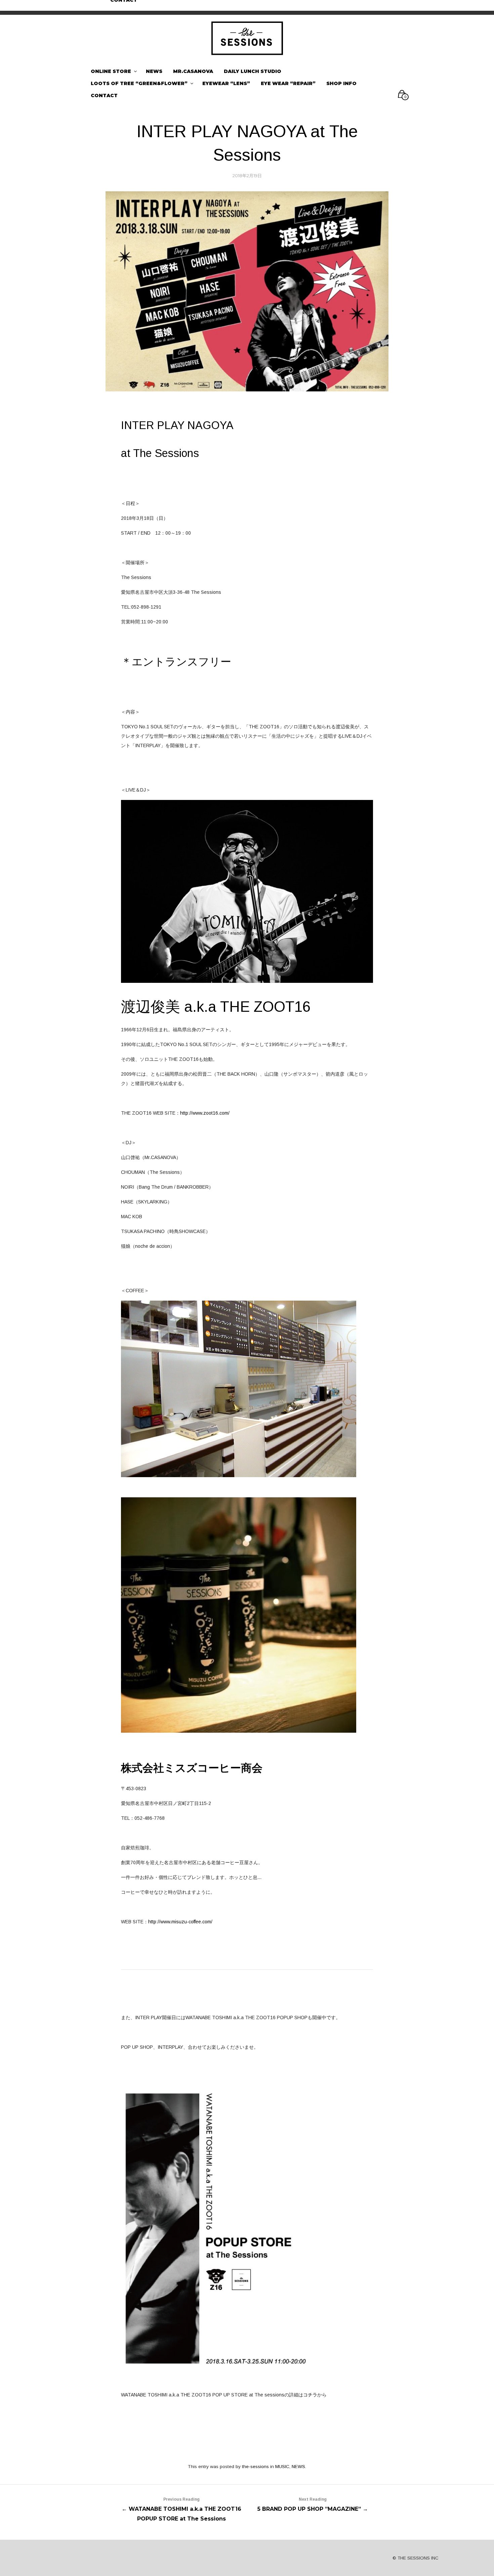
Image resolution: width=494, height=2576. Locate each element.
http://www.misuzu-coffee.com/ (180, 1922)
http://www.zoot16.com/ (205, 1113)
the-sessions (255, 2467)
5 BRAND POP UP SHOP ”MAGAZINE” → (313, 2505)
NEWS (298, 2467)
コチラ (310, 2395)
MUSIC (282, 2467)
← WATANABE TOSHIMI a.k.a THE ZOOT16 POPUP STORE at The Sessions (181, 2509)
